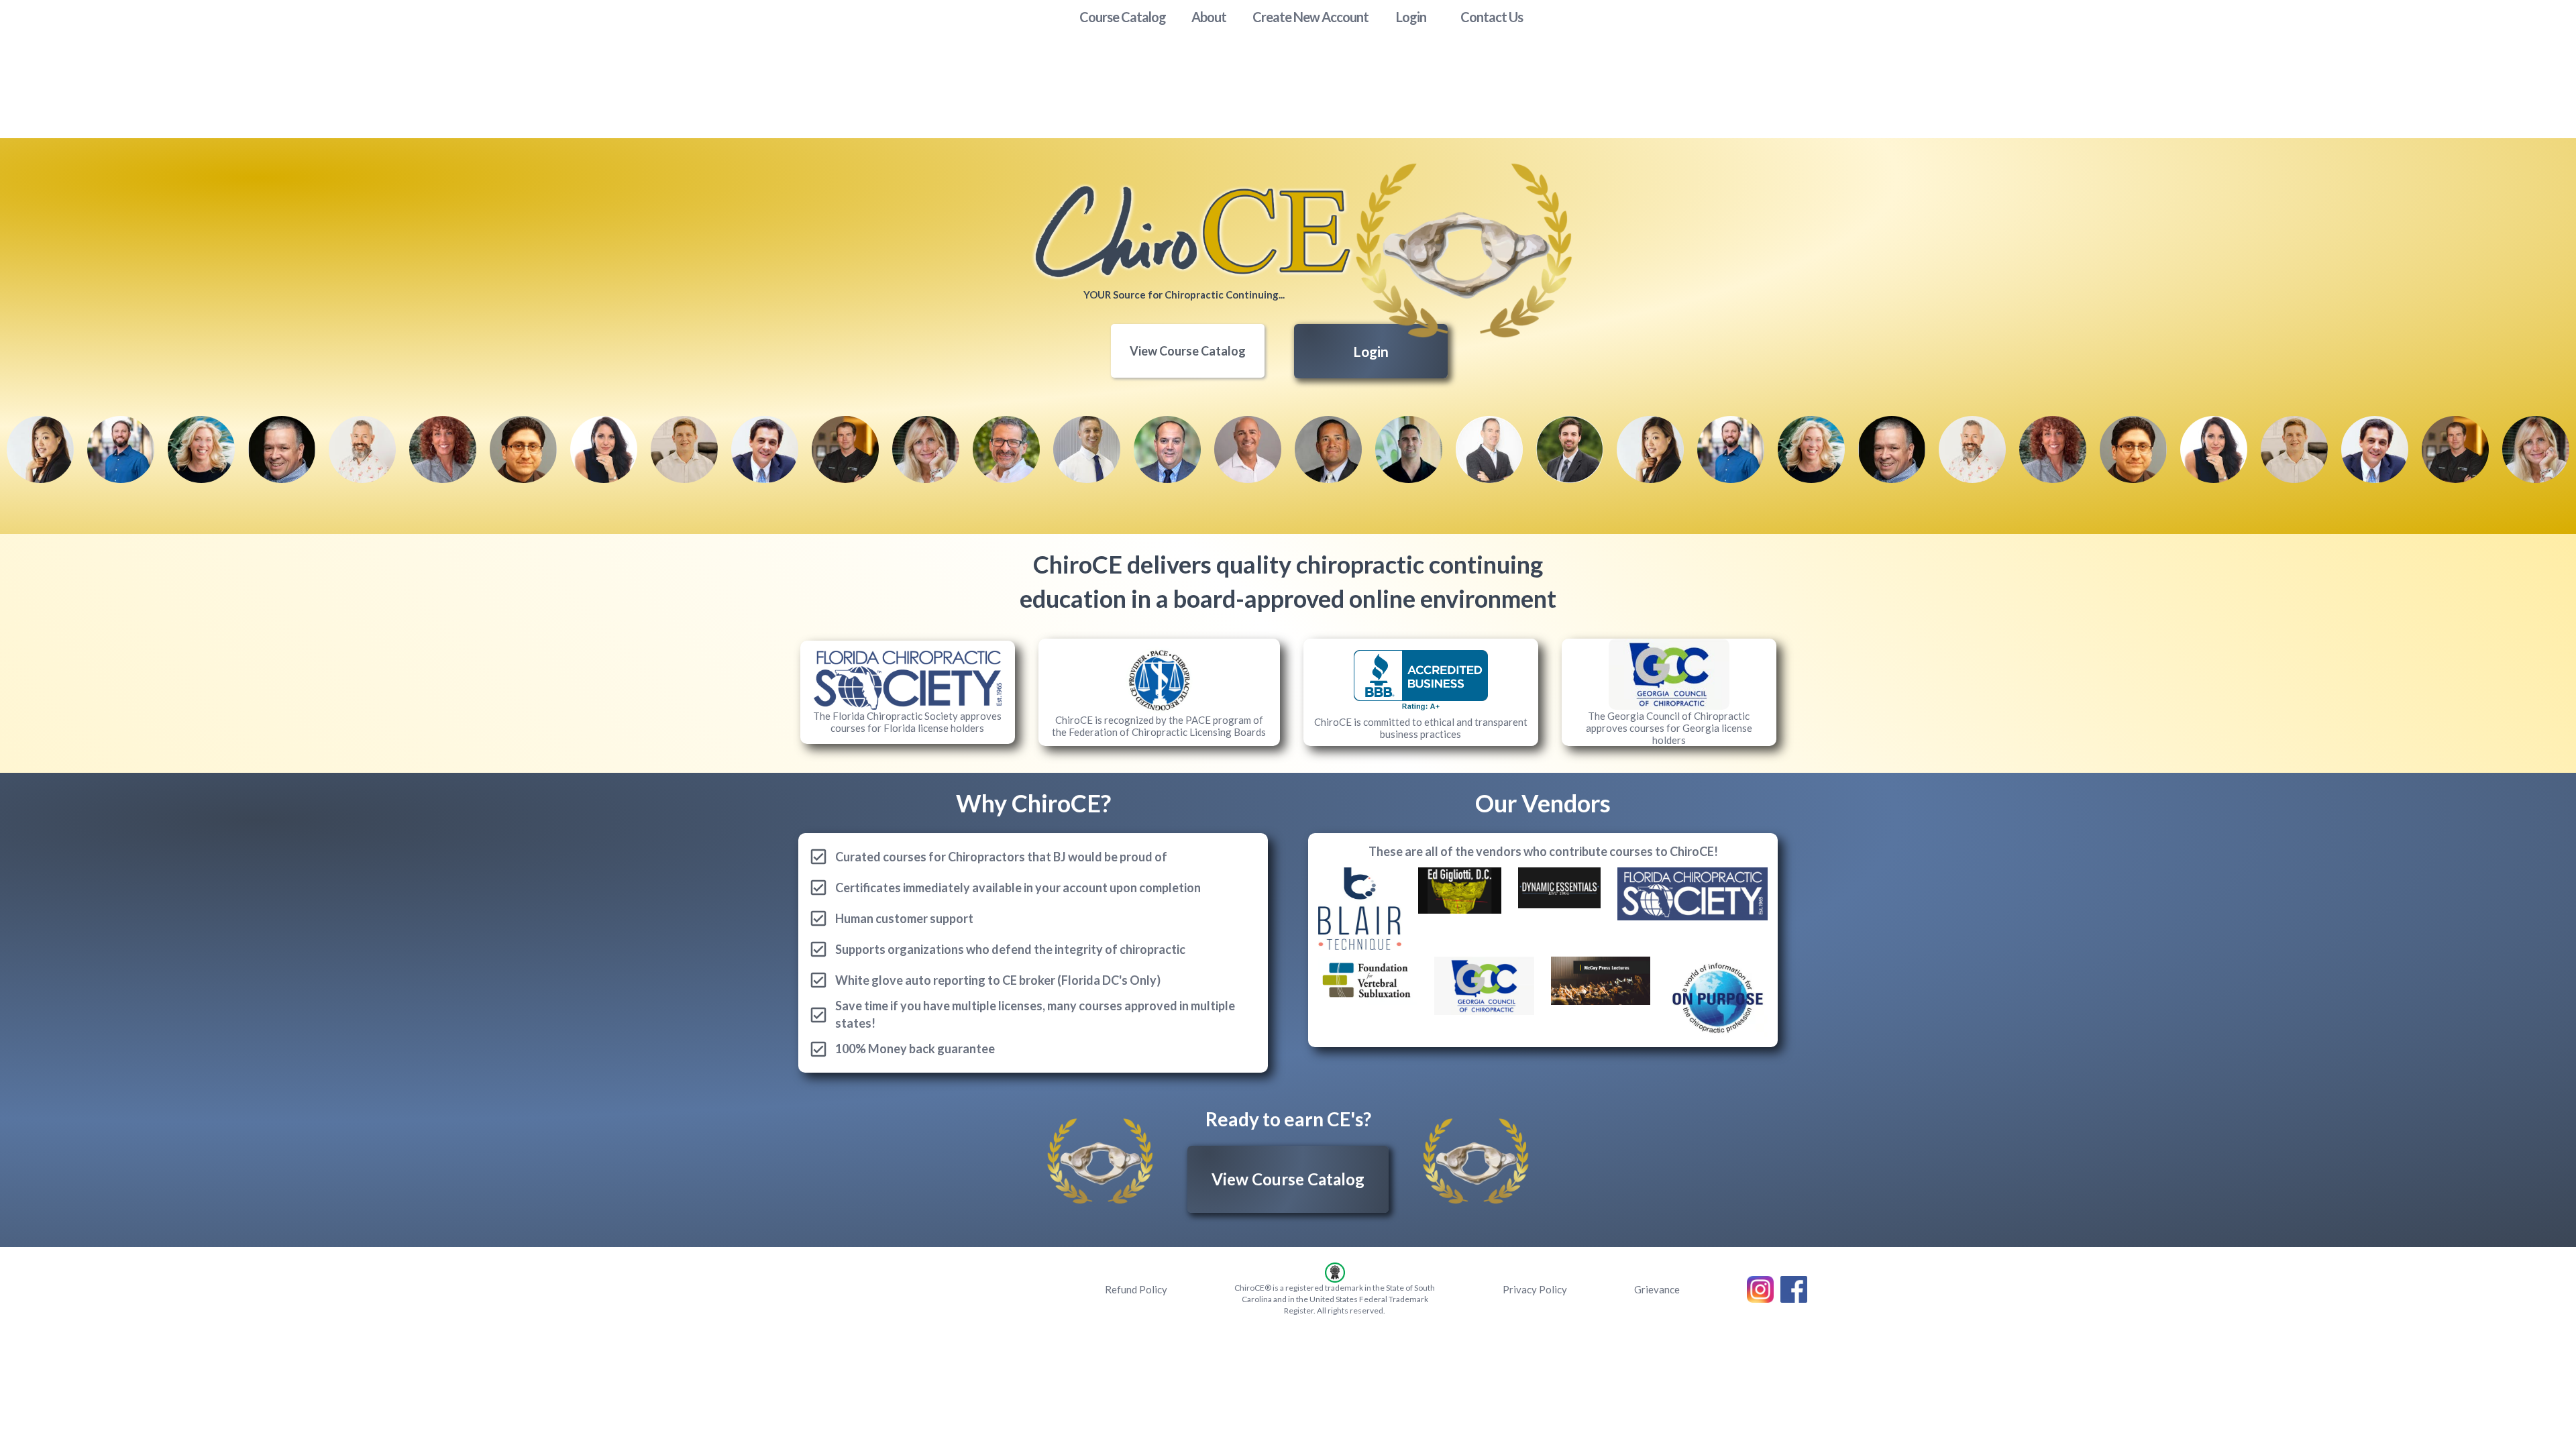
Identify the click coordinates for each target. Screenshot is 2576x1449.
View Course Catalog (1188, 351)
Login (1371, 351)
